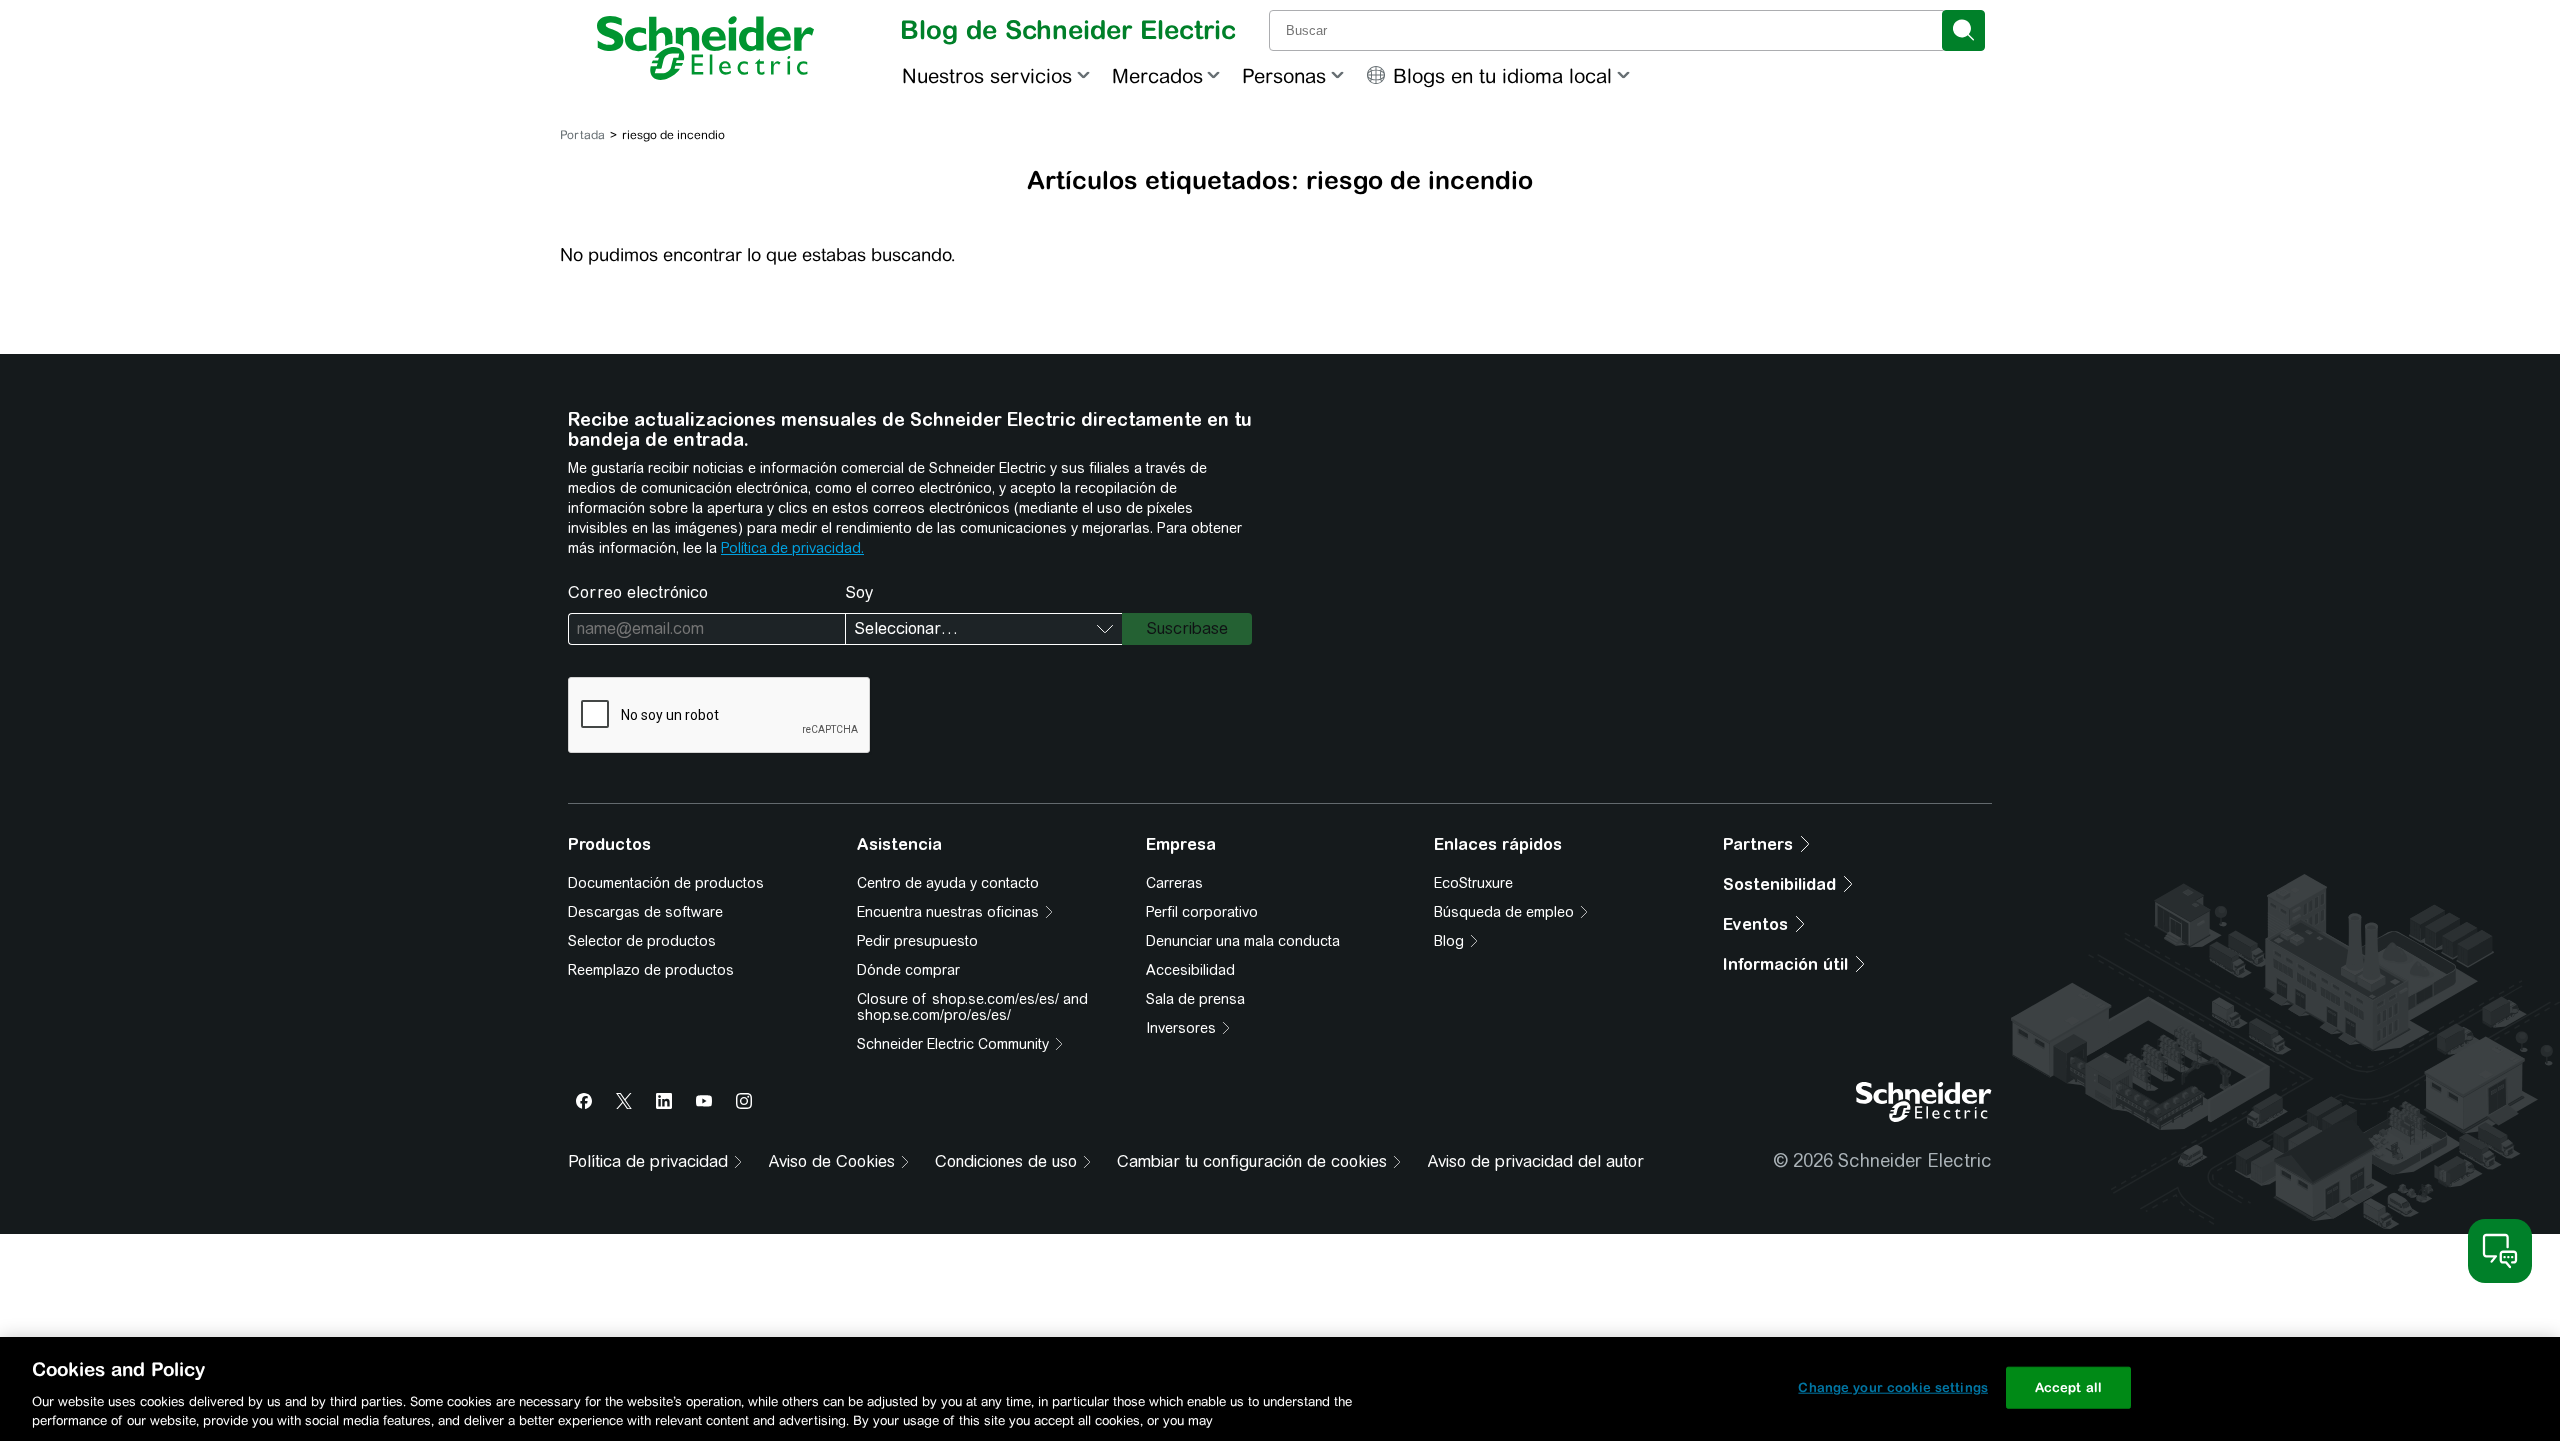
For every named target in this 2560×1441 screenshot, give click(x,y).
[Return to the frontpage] (705, 48)
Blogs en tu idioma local (1502, 75)
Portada (582, 135)
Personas (1284, 75)
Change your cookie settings (1893, 1387)
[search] (1963, 30)
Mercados (1157, 75)
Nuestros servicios (987, 75)
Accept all (2068, 1387)
